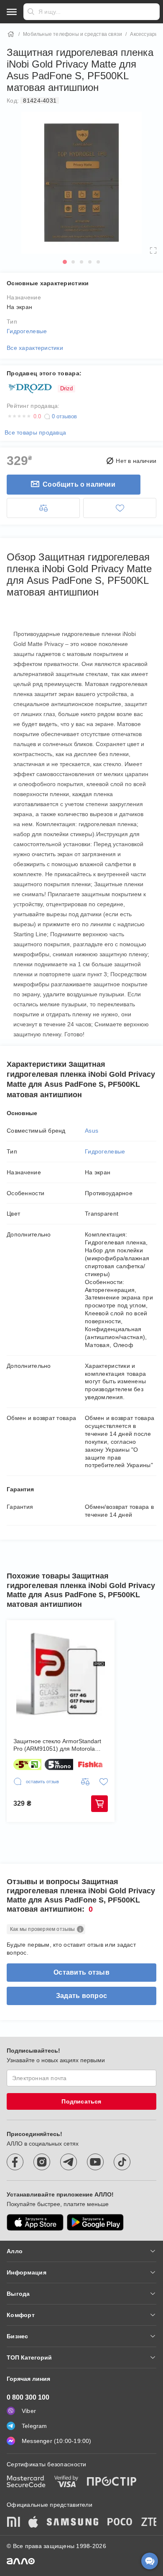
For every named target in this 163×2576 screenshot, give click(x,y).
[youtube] (95, 2162)
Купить (99, 1804)
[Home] (11, 34)
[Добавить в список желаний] (120, 508)
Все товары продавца (35, 432)
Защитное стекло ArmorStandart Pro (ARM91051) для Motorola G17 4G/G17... (57, 1745)
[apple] (33, 2523)
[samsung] (73, 2523)
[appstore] (35, 2222)
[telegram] (69, 2162)
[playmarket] (95, 2222)
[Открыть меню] (12, 12)
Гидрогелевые (27, 331)
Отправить (31, 12)
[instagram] (42, 2162)
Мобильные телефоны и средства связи (73, 34)
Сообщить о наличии (79, 484)
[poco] (120, 2523)
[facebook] (15, 2162)
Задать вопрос (82, 1996)
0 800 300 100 (28, 2397)
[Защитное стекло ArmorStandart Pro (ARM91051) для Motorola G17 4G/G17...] (61, 1674)
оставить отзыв (81, 1972)
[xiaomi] (13, 2523)
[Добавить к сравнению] (43, 508)
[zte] (150, 2523)
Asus (92, 1131)
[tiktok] (122, 2162)
